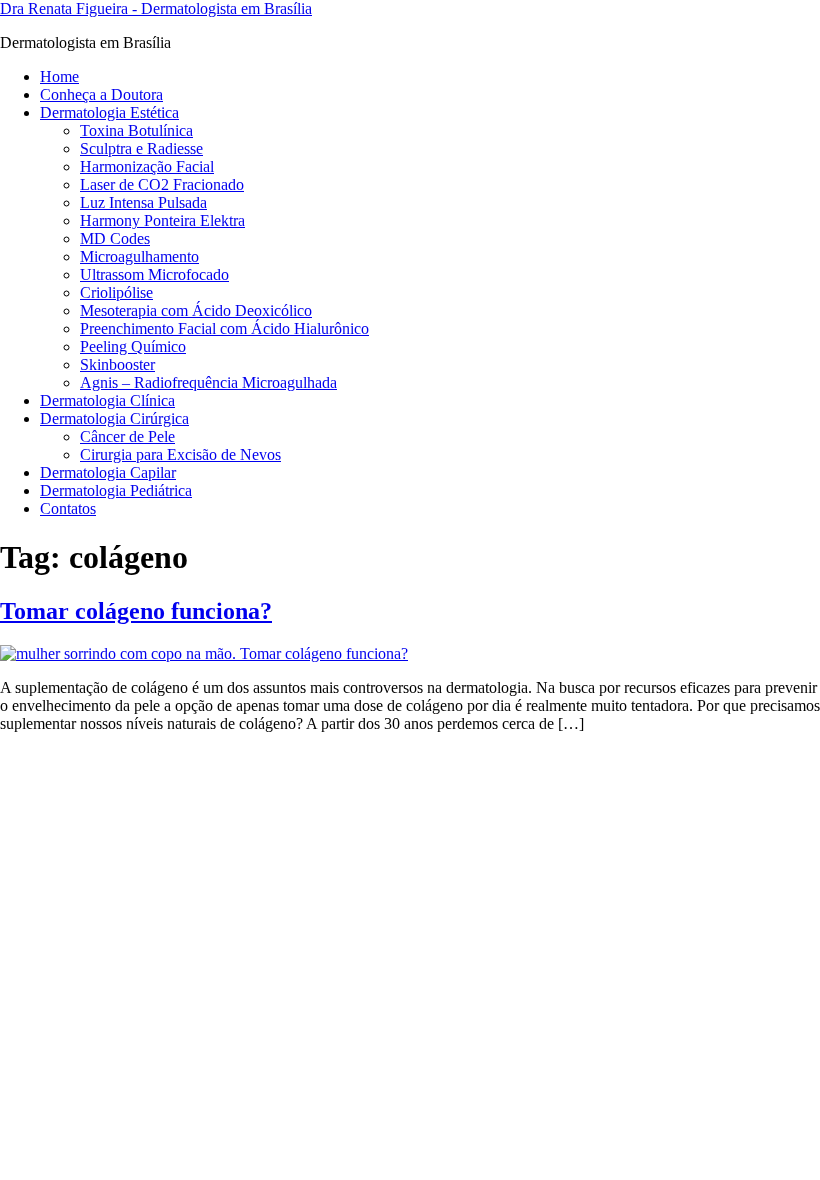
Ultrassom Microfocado (154, 274)
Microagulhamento (139, 256)
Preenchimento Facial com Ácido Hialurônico (224, 328)
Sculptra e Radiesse (141, 148)
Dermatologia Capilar (108, 472)
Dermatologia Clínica (107, 400)
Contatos (68, 508)
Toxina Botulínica (136, 130)
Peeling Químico (133, 346)
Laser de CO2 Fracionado (162, 184)
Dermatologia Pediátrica (116, 490)
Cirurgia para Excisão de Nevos (180, 454)
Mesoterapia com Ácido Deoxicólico (196, 310)
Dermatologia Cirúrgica (114, 418)
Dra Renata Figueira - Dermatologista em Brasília (156, 8)
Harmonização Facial (147, 166)
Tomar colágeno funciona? (136, 611)
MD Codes (115, 238)
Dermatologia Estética (109, 112)
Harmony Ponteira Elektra (162, 220)
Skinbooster (117, 364)
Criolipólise (116, 292)
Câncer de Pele (127, 436)
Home (59, 76)
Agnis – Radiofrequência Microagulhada (208, 382)
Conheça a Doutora (101, 94)
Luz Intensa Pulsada (143, 202)
